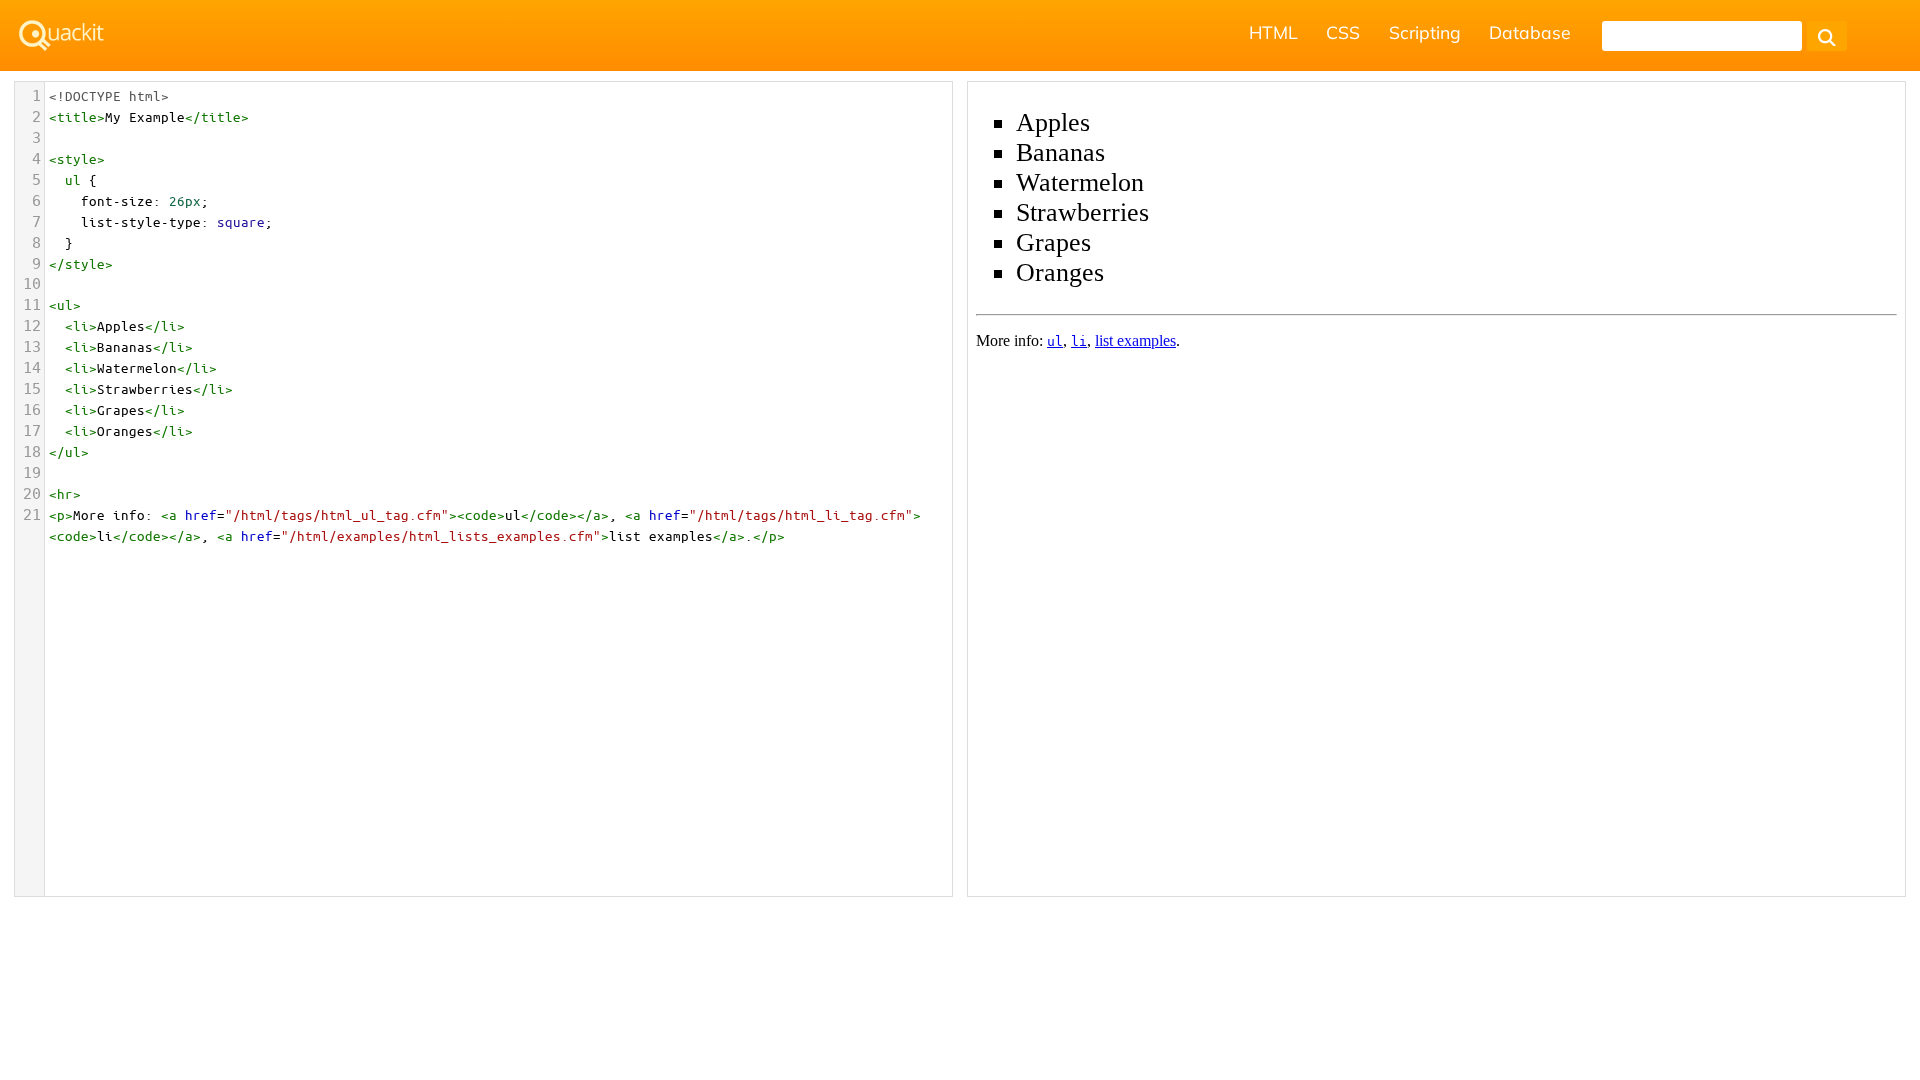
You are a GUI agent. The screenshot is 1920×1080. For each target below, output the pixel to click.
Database (1530, 32)
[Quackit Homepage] (61, 35)
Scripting (1425, 32)
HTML (1273, 32)
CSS (1343, 32)
